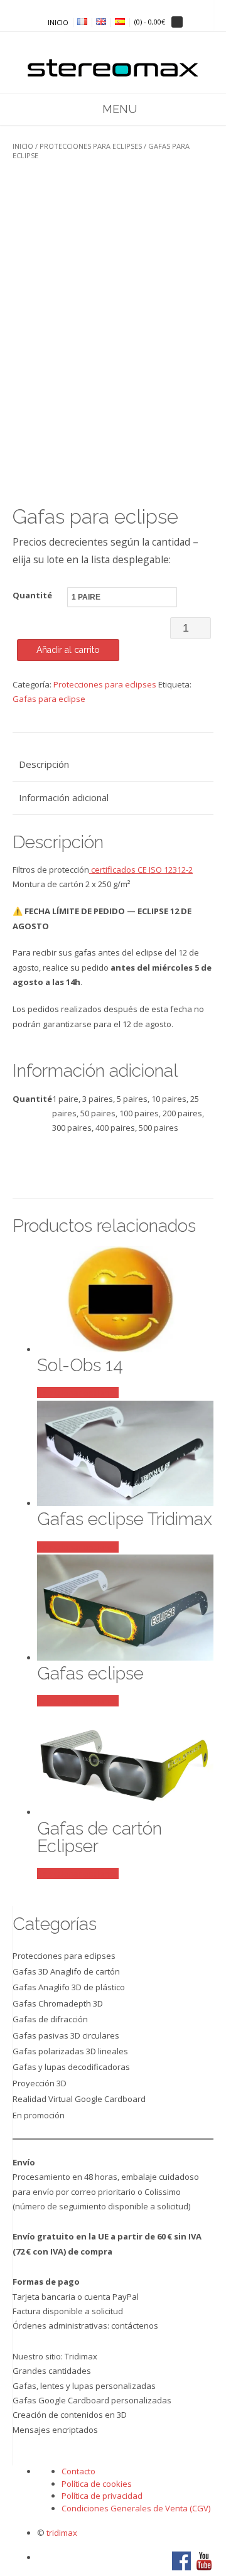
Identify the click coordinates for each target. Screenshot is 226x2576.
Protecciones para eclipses (91, 146)
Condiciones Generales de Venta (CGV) (136, 2508)
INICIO (58, 23)
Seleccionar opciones (78, 1393)
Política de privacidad (102, 2496)
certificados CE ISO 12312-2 (141, 870)
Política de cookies (97, 2484)
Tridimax (81, 2356)
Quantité (32, 595)
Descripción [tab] (44, 764)
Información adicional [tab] (64, 797)
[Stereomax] (113, 61)
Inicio (23, 146)
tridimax (62, 2533)
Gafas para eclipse (49, 699)
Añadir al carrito (68, 650)
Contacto (78, 2471)
